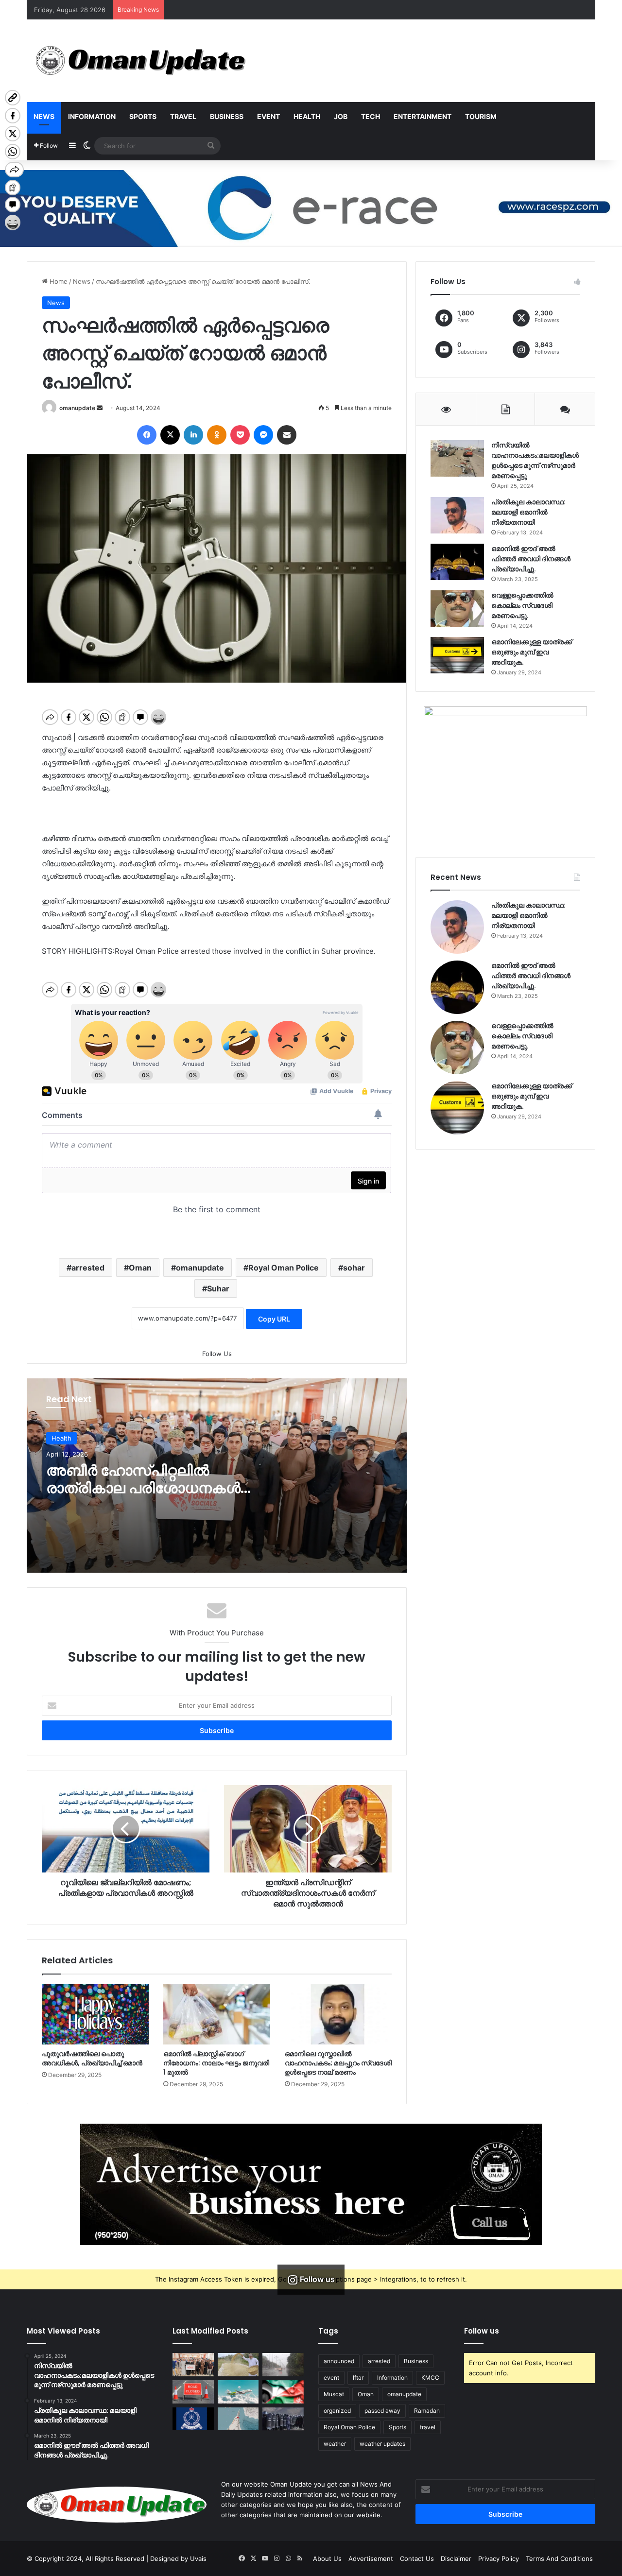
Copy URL (274, 1319)
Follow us (482, 2331)
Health (307, 116)
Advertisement (371, 2559)
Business (227, 116)
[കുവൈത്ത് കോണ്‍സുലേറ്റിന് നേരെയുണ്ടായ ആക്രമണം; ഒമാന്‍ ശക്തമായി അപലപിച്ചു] (283, 2392)
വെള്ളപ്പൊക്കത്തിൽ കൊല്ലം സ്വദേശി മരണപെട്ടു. (522, 605)
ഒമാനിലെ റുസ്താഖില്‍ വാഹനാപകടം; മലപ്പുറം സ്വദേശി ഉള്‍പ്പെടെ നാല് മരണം (338, 2063)
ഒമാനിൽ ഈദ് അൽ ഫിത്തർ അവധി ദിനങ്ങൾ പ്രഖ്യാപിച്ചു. (531, 559)
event (331, 2378)
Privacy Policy (499, 2559)
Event (268, 116)
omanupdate (77, 408)
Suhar (218, 1288)
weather (335, 2444)
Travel (183, 116)
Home (58, 281)
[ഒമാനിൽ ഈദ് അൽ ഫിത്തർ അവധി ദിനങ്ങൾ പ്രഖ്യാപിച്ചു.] (457, 562)
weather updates (382, 2444)
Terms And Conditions (559, 2559)
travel (428, 2427)
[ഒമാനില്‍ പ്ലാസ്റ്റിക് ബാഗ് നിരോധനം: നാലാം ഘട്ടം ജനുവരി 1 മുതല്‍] (217, 2014)
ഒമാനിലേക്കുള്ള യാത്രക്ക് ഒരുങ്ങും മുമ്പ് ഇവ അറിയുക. (532, 652)
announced (339, 2361)
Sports (143, 116)
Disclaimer (456, 2559)
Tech (371, 116)
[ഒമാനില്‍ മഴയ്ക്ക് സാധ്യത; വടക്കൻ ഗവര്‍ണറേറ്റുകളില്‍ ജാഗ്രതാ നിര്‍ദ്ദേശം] (283, 2365)
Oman (140, 1268)
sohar (354, 1268)
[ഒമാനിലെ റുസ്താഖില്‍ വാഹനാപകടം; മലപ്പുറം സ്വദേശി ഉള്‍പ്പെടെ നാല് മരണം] (338, 2014)
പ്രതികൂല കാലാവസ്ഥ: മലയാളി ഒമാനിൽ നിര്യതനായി (528, 512)
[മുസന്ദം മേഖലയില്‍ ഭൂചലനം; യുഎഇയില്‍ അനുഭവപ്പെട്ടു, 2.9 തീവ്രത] (238, 2419)
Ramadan (427, 2411)
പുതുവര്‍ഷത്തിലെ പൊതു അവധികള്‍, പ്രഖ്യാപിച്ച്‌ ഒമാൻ (92, 2058)
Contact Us (417, 2559)
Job (341, 116)
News (44, 116)
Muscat (334, 2394)
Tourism (481, 116)
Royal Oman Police (284, 1268)
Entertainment (423, 116)
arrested (88, 1268)
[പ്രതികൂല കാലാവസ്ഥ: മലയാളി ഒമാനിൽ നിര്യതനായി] (457, 515)
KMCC (430, 2378)
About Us (327, 2559)
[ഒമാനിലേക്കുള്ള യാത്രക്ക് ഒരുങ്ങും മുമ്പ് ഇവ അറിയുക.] (457, 655)
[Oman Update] (137, 61)
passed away (382, 2411)
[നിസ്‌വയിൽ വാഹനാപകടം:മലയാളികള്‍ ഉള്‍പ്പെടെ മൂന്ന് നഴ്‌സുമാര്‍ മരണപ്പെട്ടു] (457, 458)
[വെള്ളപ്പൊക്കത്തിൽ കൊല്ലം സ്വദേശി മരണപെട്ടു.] (457, 609)
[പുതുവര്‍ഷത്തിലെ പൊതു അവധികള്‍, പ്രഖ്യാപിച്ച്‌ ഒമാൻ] (95, 2014)
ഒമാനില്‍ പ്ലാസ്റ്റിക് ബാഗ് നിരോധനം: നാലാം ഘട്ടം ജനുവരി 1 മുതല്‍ (216, 2063)
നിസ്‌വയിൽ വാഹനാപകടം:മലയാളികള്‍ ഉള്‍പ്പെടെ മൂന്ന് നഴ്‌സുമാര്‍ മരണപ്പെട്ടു (535, 460)
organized (337, 2411)
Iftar (358, 2378)
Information (92, 116)
